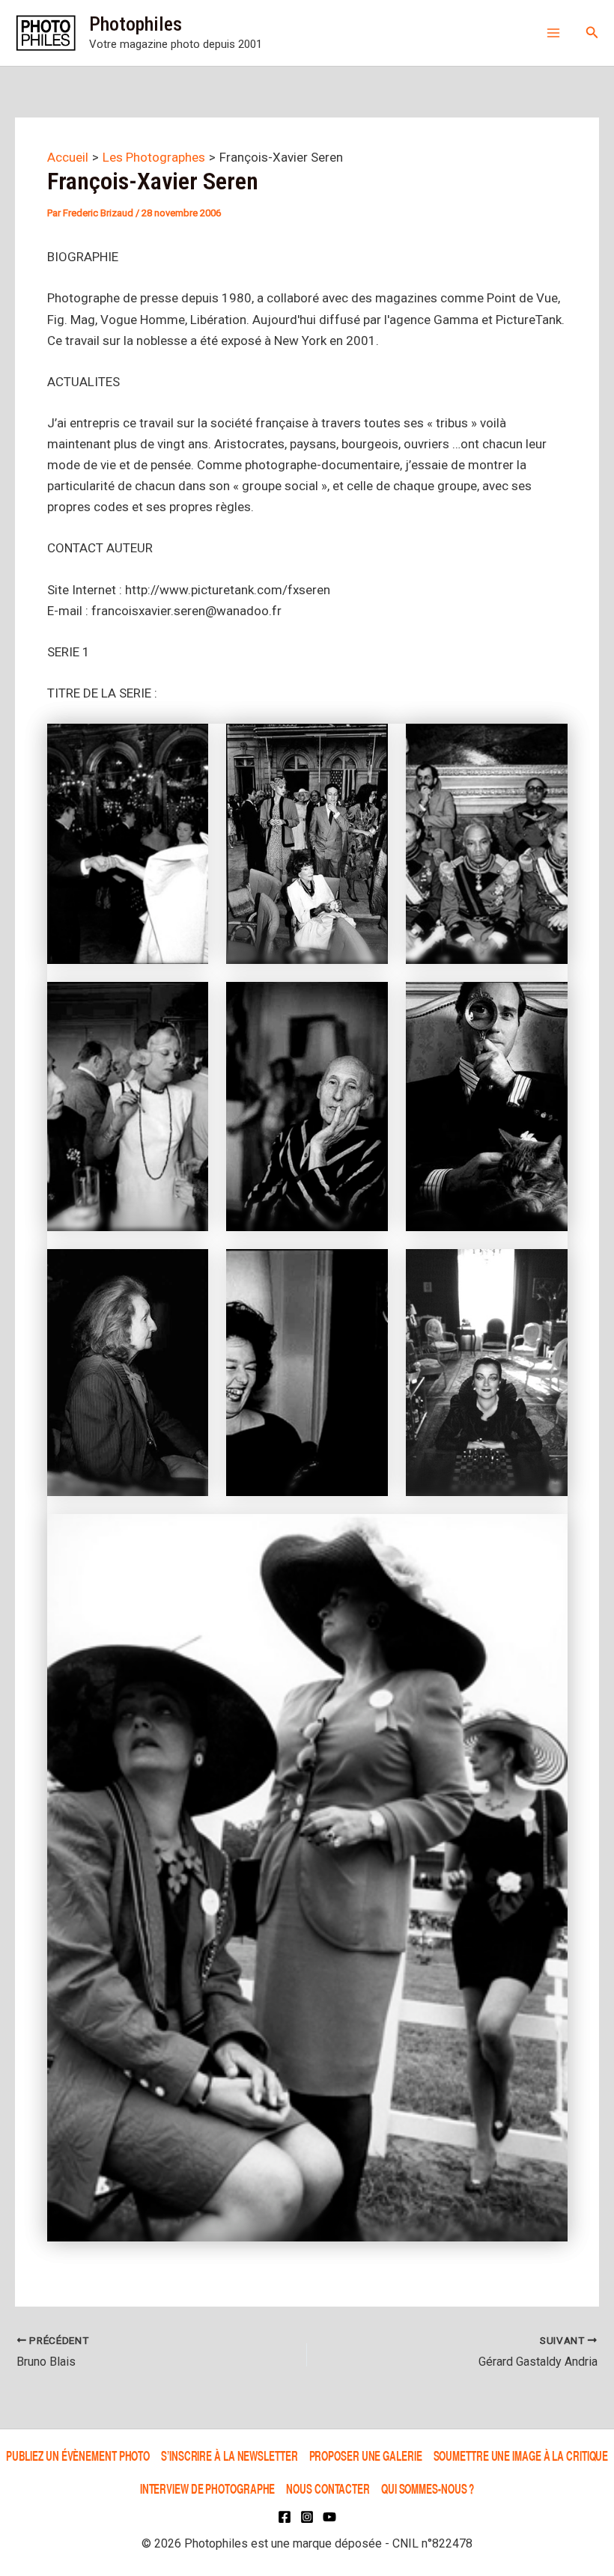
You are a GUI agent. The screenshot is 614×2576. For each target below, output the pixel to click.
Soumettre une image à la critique (521, 2456)
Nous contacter (328, 2488)
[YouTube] (329, 2517)
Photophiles (136, 24)
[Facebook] (285, 2517)
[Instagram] (307, 2517)
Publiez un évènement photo (78, 2456)
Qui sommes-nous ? (428, 2488)
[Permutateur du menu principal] (553, 33)
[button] (592, 33)
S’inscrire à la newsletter (229, 2456)
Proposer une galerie (366, 2456)
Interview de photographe (208, 2488)
